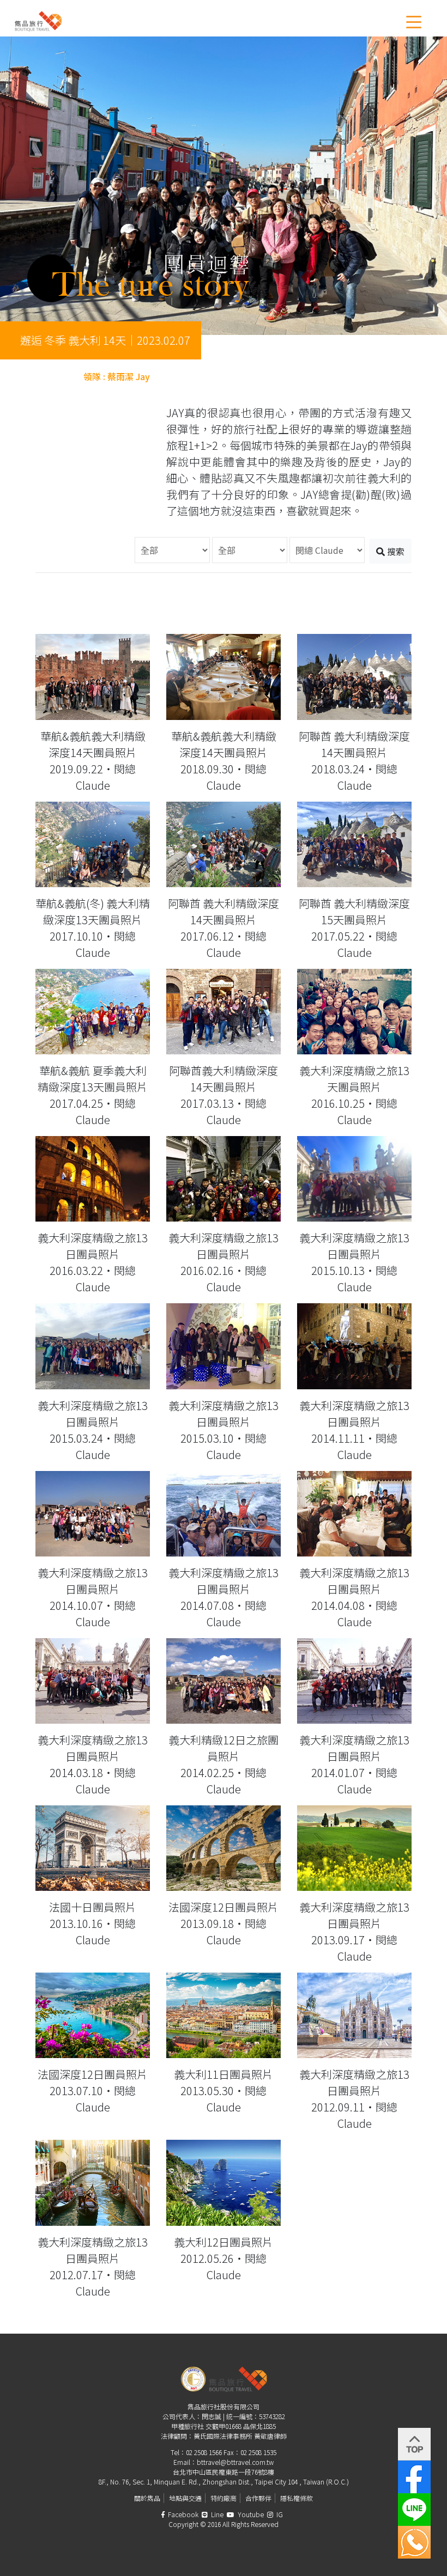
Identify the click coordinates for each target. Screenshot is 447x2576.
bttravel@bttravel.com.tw (235, 2462)
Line (216, 2514)
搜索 (395, 551)
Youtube (250, 2514)
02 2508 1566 (204, 2452)
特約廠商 (224, 2498)
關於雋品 (147, 2498)
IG (279, 2514)
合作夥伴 (258, 2498)
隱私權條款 (297, 2498)
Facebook (182, 2514)
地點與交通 (185, 2498)
